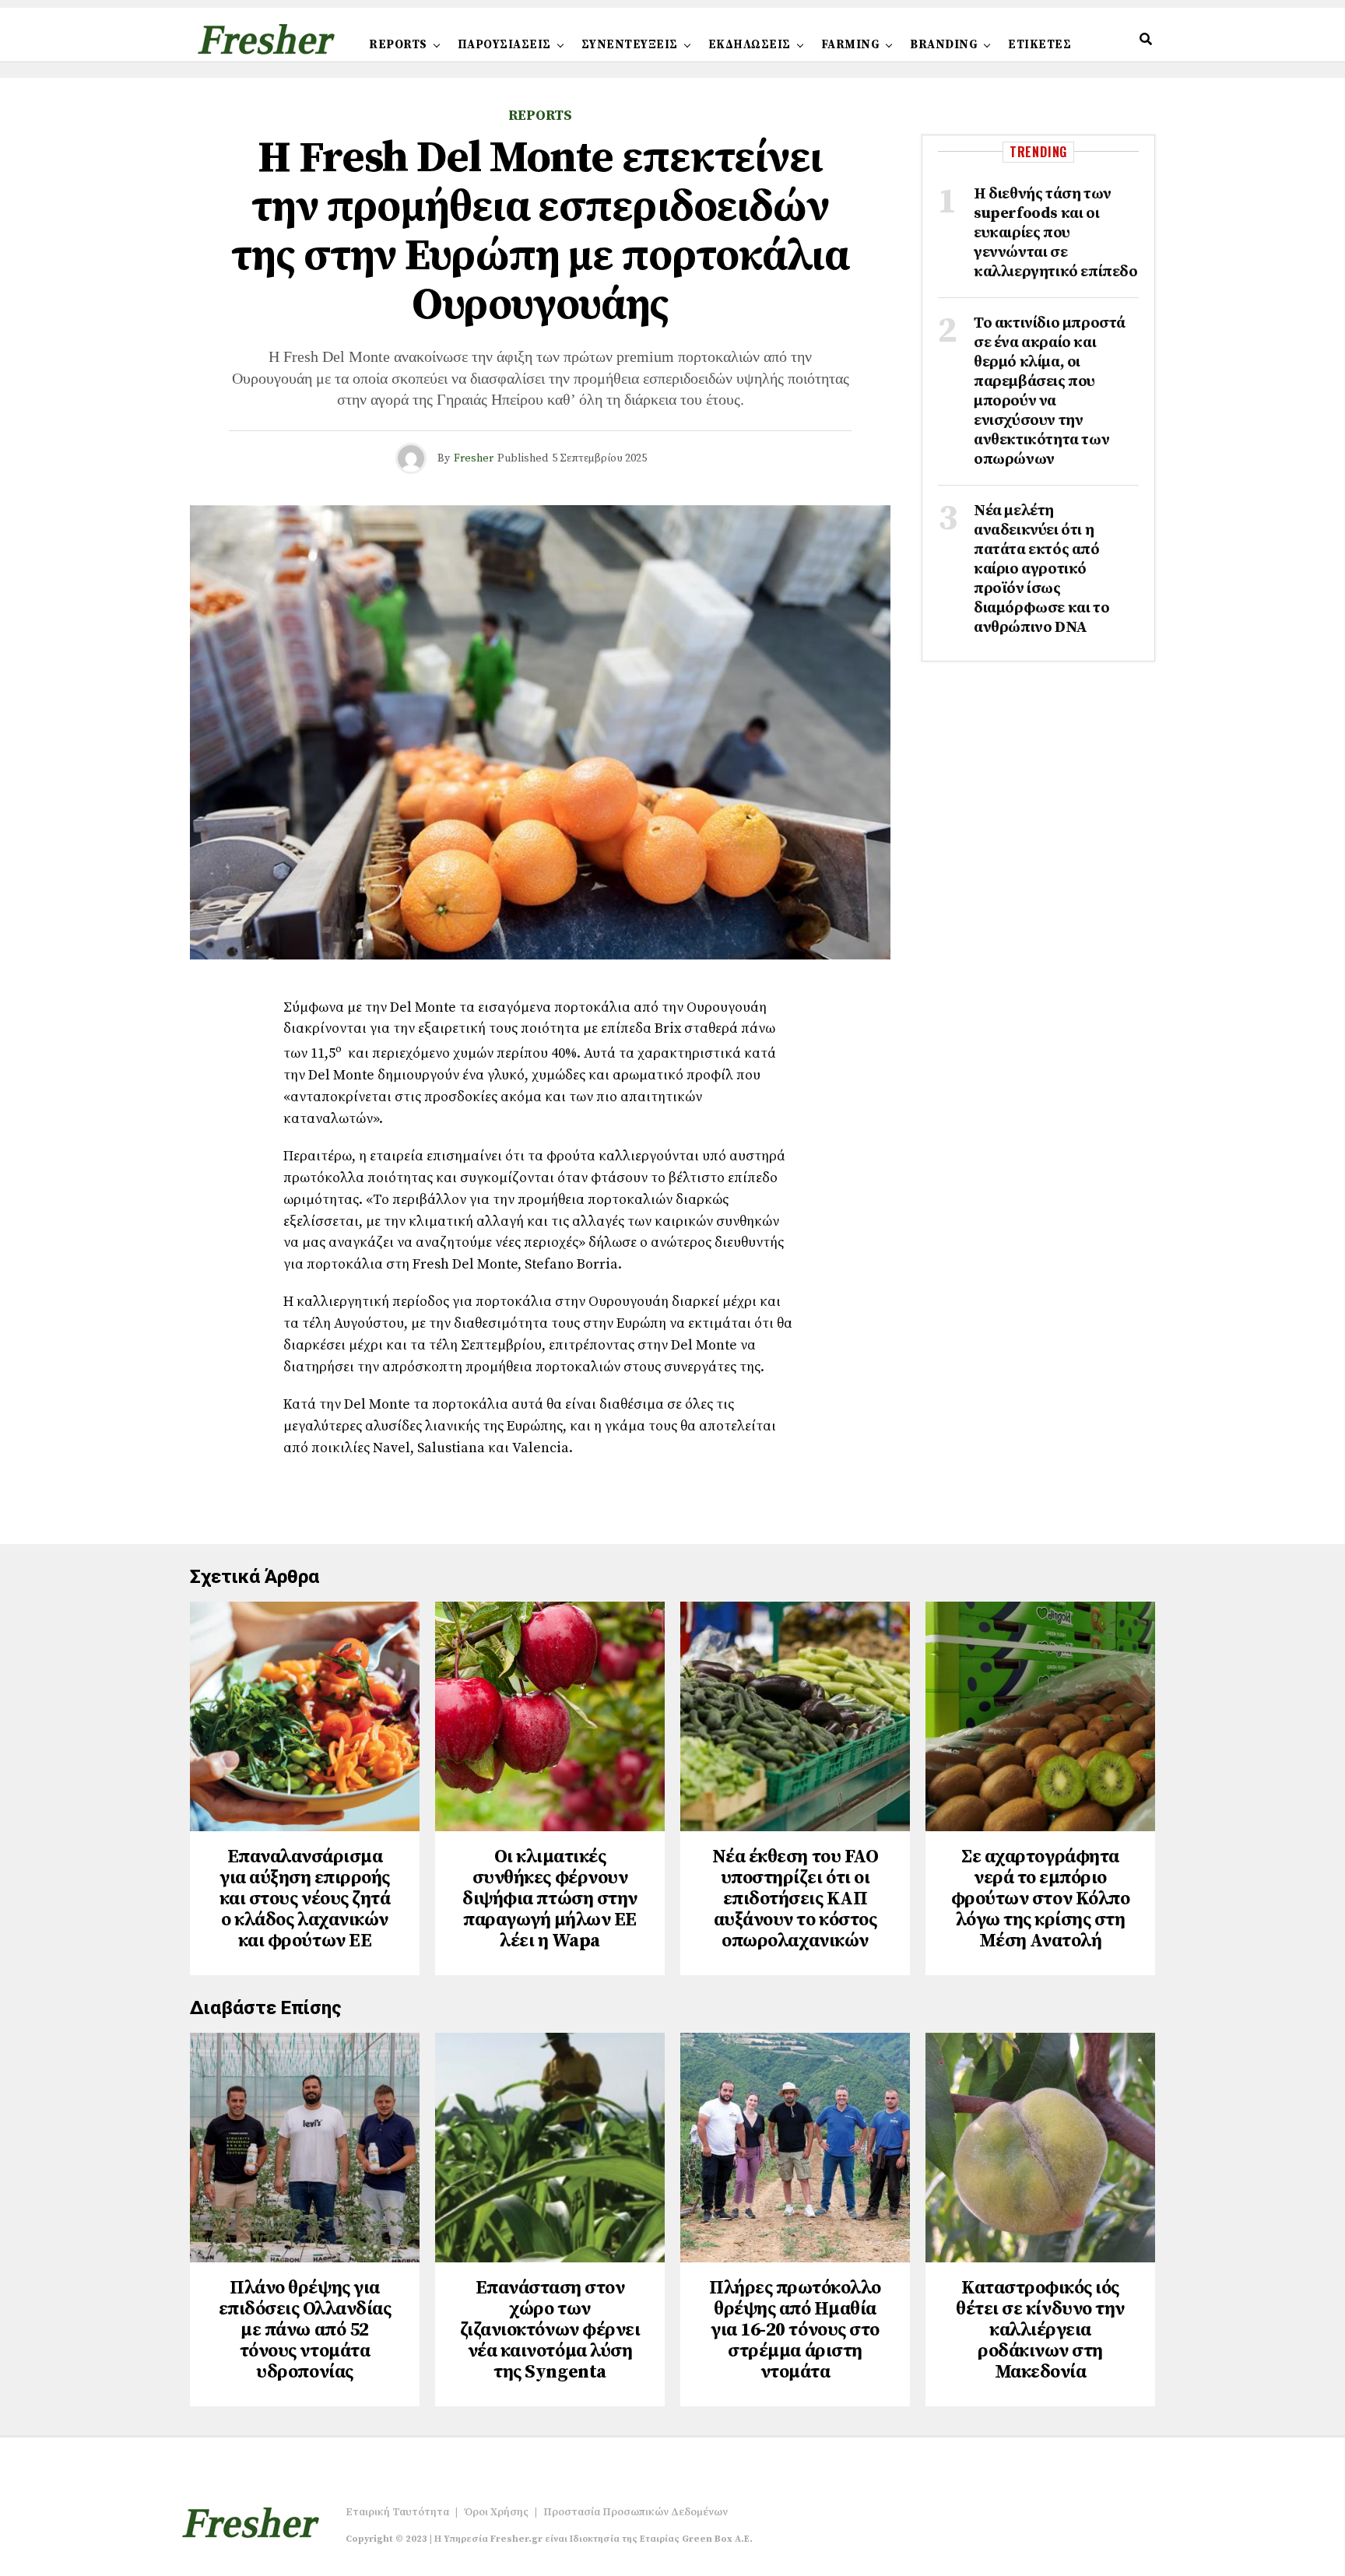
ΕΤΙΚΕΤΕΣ (1039, 45)
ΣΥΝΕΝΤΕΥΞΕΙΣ (630, 45)
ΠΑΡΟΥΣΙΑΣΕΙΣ (504, 45)
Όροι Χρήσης (496, 2512)
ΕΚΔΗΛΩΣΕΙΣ (750, 45)
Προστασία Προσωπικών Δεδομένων (636, 2512)
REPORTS (398, 45)
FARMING (851, 45)
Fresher (474, 458)
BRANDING (944, 45)
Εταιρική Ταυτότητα (397, 2512)
